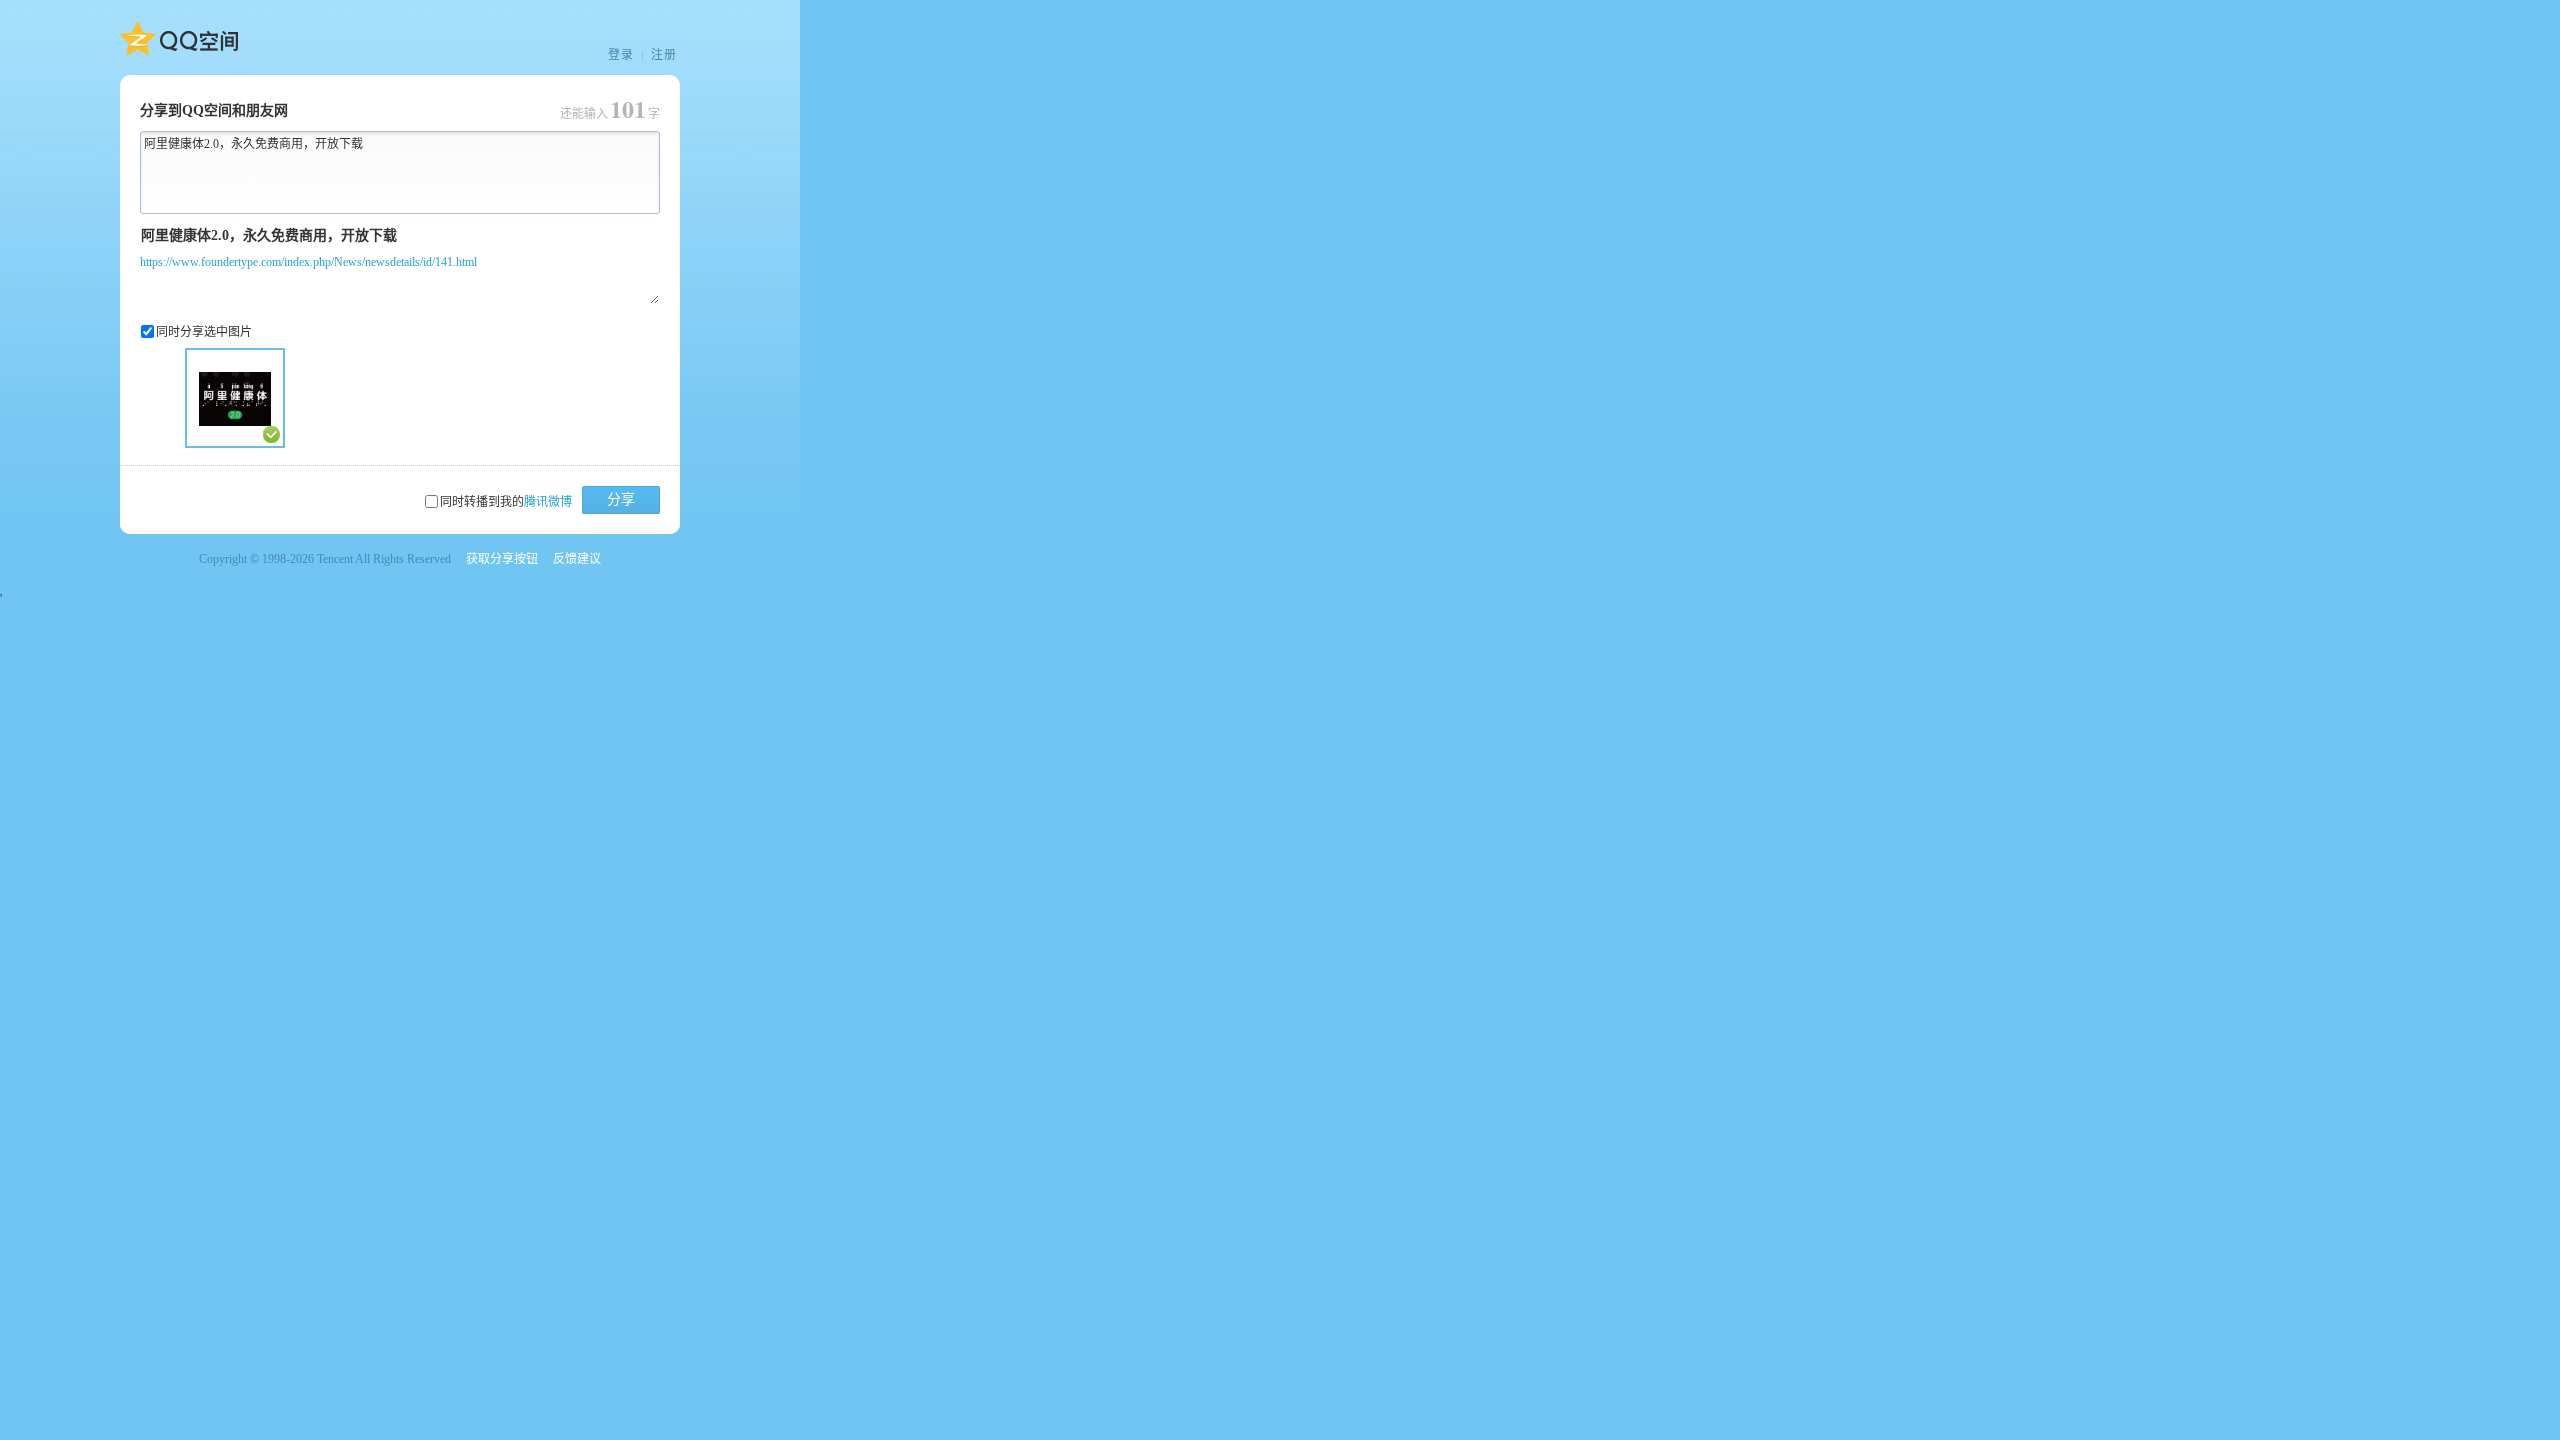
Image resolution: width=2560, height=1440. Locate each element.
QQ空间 (179, 39)
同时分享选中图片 (204, 332)
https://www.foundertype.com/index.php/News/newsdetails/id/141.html (308, 262)
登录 (621, 55)
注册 (664, 55)
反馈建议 (577, 559)
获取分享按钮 (502, 559)
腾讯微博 (548, 502)
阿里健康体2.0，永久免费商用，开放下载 (253, 144)
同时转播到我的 (506, 502)
